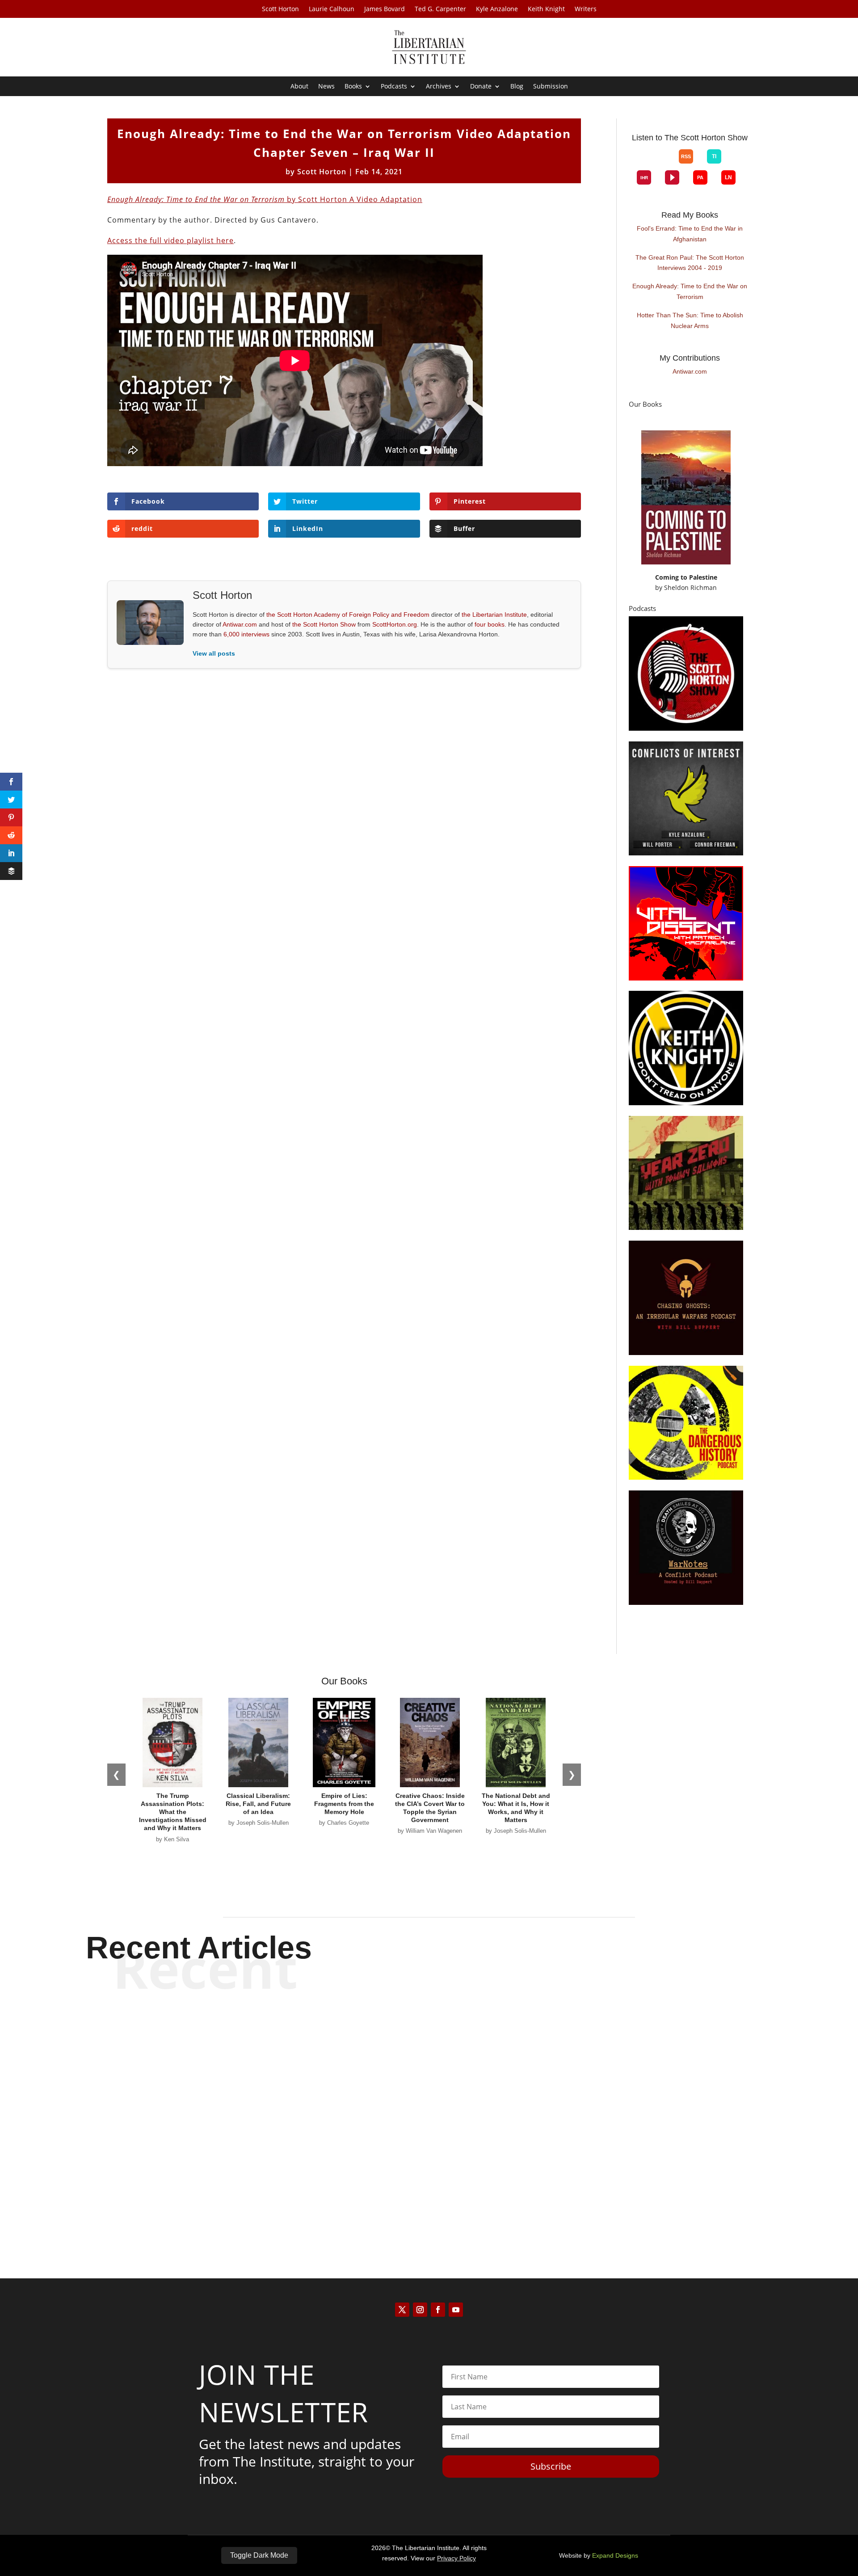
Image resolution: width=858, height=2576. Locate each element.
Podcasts (394, 87)
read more (429, 2066)
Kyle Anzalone (497, 9)
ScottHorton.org (395, 624)
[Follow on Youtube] (456, 2310)
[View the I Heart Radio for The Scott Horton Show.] (644, 177)
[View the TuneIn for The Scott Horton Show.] (714, 156)
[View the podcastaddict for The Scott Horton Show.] (700, 177)
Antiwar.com (240, 624)
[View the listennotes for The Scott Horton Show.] (728, 177)
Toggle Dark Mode (259, 2555)
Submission (551, 87)
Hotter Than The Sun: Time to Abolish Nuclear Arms (690, 320)
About (299, 87)
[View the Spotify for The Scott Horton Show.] (637, 164)
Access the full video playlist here (170, 240)
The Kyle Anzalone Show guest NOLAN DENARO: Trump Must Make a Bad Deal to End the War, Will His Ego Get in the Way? (429, 2035)
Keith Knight (546, 9)
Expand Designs (615, 2555)
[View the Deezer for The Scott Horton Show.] (735, 164)
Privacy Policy (456, 2558)
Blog (517, 87)
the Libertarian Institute (494, 615)
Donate (481, 87)
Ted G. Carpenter (440, 9)
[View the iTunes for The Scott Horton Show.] (651, 164)
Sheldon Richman (690, 587)
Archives (439, 87)
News (326, 87)
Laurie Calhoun (332, 9)
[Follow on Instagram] (420, 2310)
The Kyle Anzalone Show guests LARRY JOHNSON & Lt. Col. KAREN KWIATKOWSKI (429, 2183)
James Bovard (385, 9)
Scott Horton (280, 9)
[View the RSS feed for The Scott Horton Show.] (686, 156)
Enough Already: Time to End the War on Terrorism (690, 291)
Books (353, 87)
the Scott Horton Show (324, 624)
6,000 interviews (246, 634)
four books (490, 624)
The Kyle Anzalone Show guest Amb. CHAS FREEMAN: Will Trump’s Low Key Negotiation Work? (429, 2109)
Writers (586, 9)
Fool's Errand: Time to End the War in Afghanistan (690, 234)
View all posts (214, 653)
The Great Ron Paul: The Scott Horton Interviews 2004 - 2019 (690, 263)
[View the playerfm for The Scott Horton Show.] (672, 177)
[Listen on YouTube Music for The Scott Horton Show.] (665, 164)
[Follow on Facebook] (438, 2310)
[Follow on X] (402, 2310)
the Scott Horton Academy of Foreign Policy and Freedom (348, 615)
